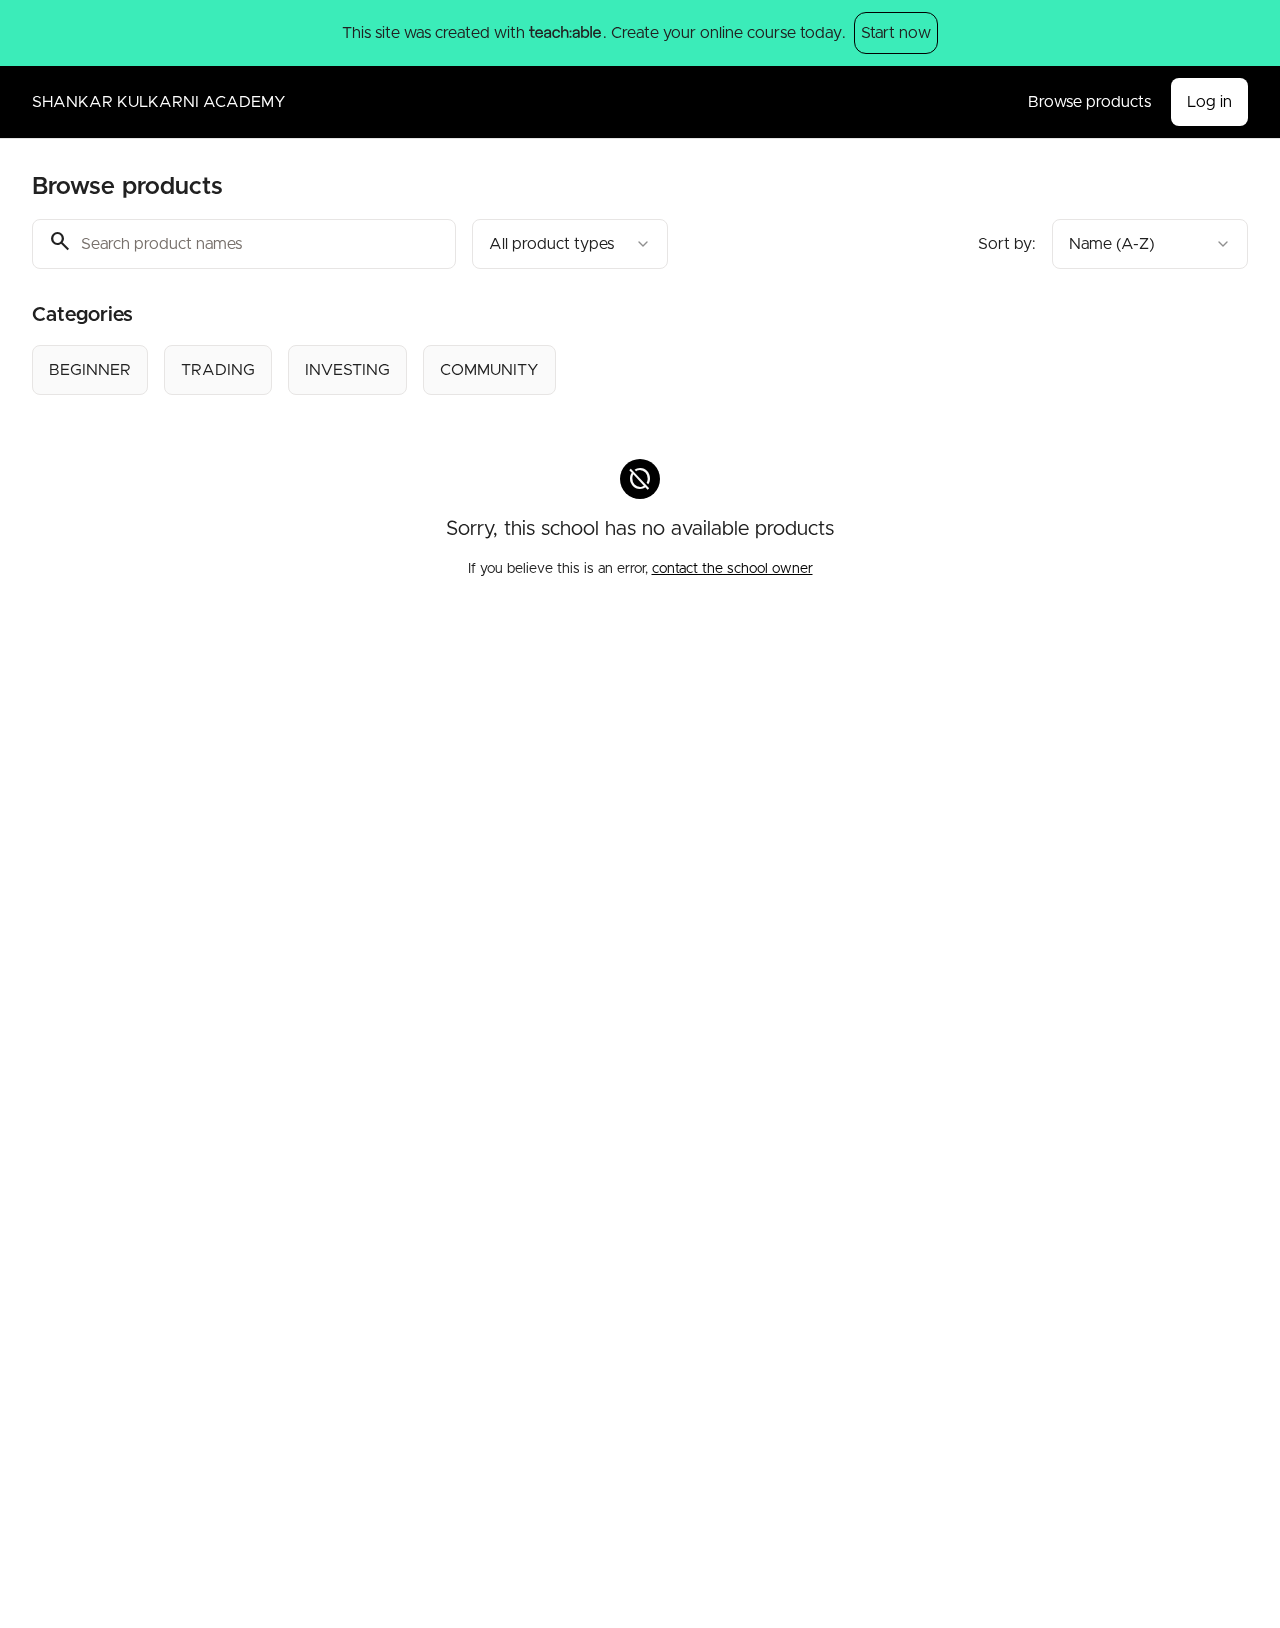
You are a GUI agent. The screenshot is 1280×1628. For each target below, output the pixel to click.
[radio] (90, 370)
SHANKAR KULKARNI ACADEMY (159, 102)
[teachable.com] (564, 33)
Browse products (1089, 102)
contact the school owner (732, 569)
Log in (1209, 102)
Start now (896, 33)
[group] (586, 370)
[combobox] (570, 244)
